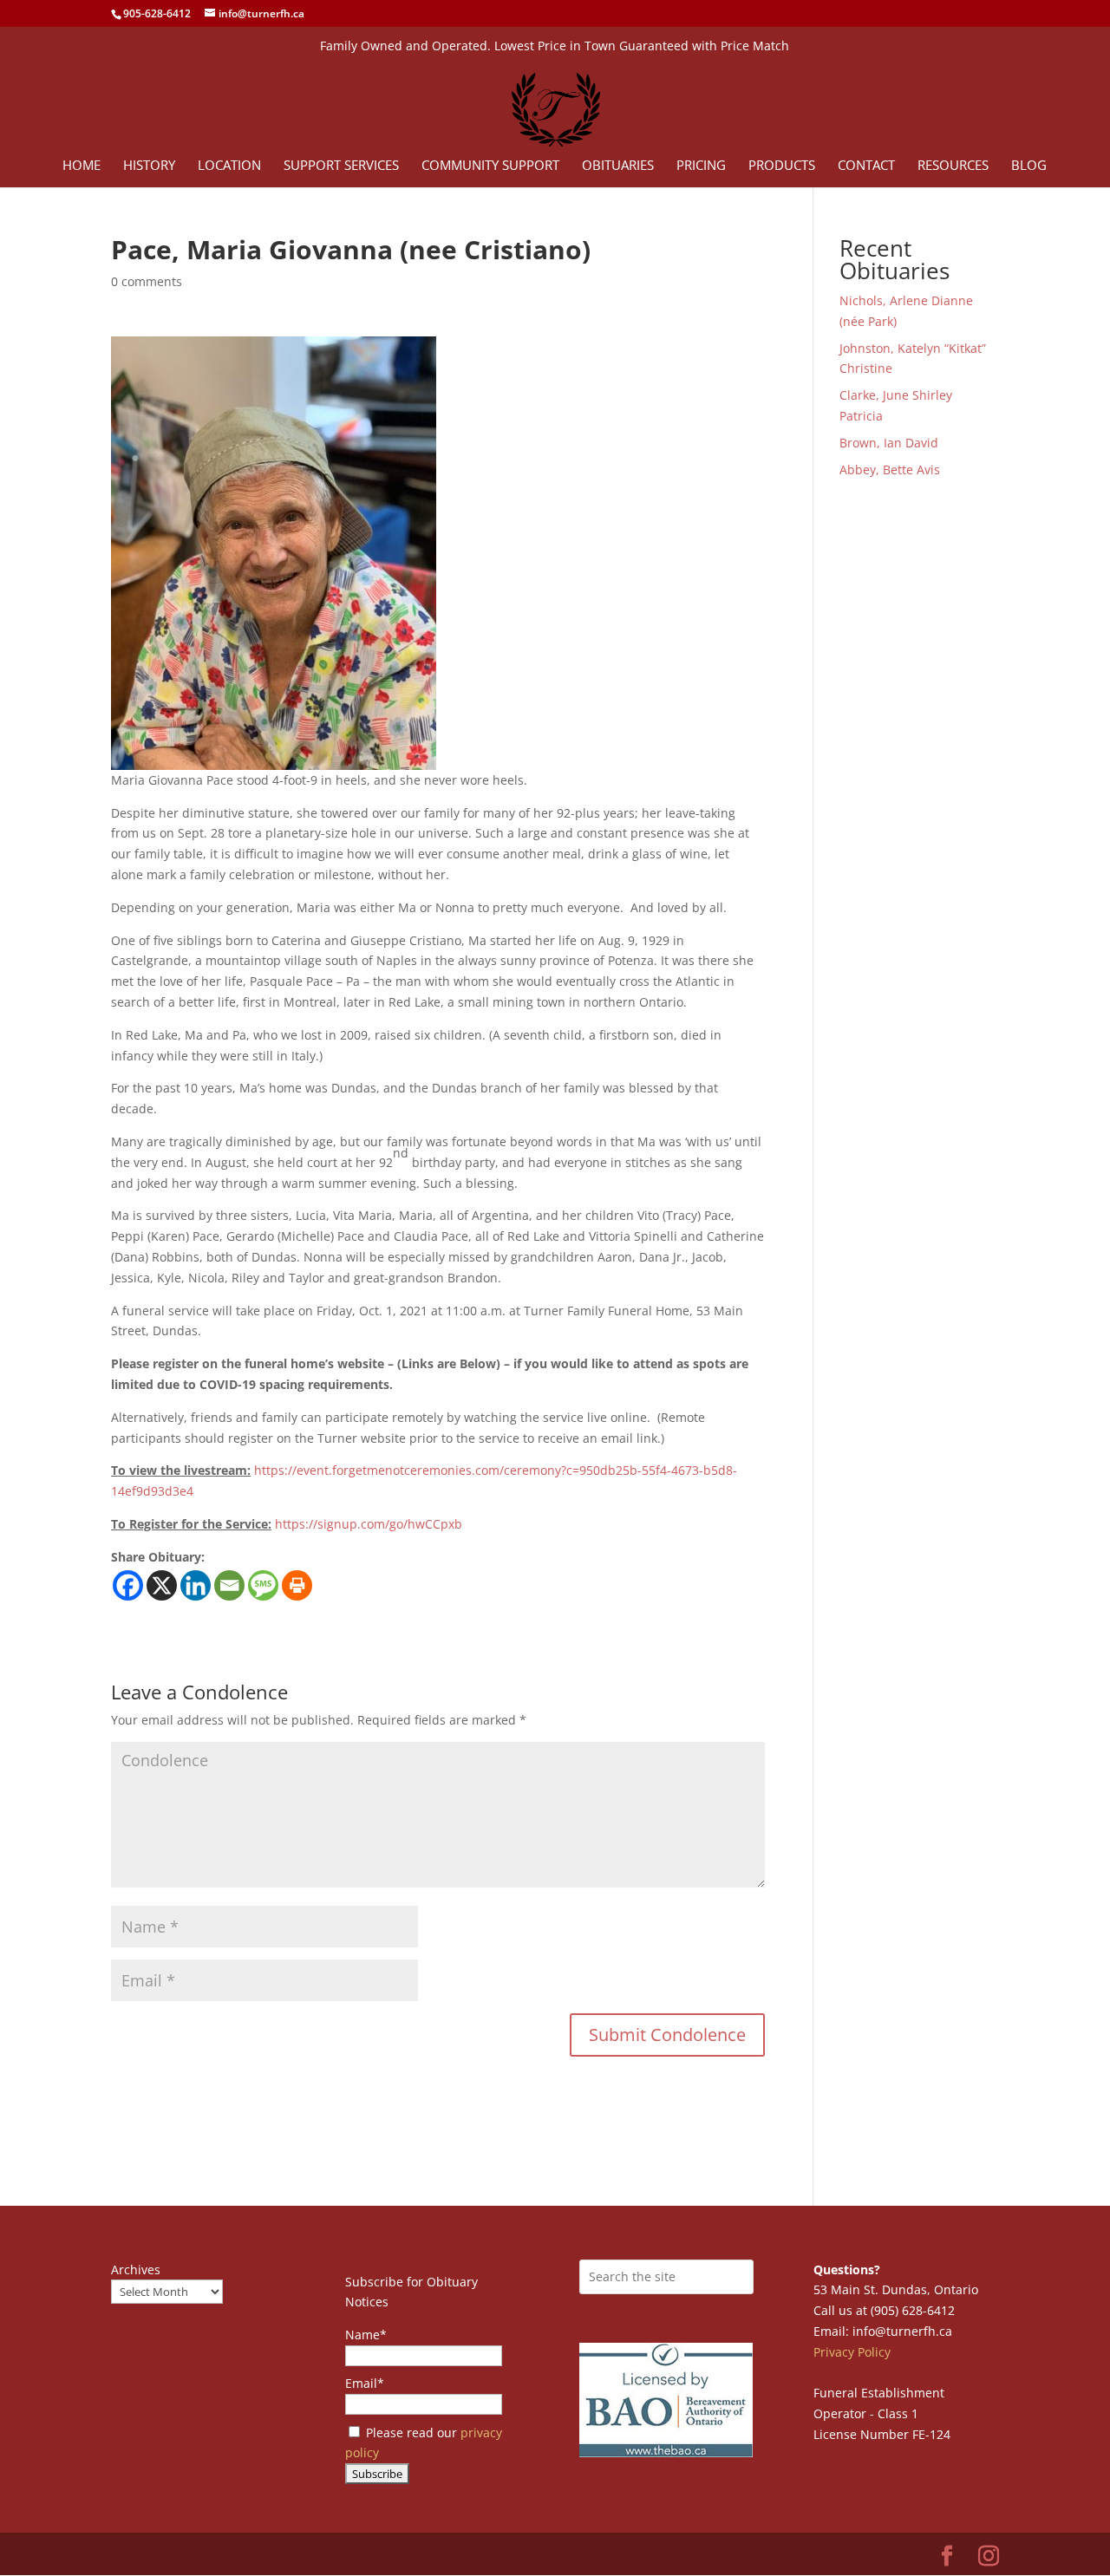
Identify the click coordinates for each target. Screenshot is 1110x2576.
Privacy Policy (852, 2352)
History (149, 166)
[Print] (297, 1585)
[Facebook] (128, 1585)
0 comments (147, 281)
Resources (953, 166)
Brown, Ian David (889, 443)
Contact (866, 166)
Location (229, 166)
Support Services (341, 166)
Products (782, 166)
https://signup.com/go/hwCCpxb (369, 1524)
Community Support (490, 166)
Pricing (701, 166)
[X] (162, 1585)
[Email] (229, 1585)
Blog (1029, 166)
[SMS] (263, 1585)
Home (82, 166)
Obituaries (618, 166)
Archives (136, 2269)
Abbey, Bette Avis (890, 470)
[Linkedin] (196, 1585)
